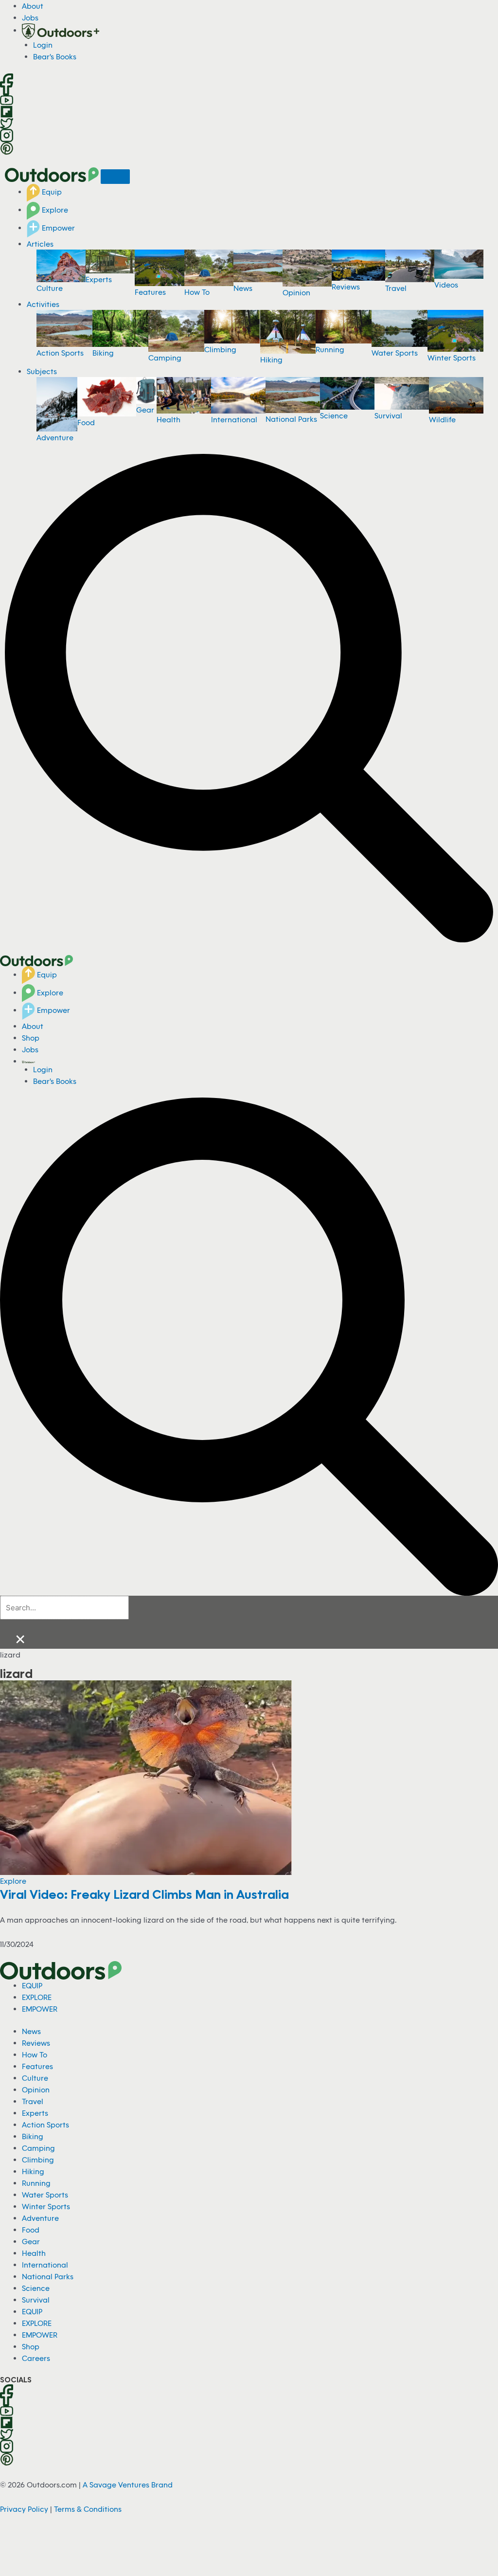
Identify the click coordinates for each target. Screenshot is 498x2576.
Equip (51, 192)
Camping (165, 358)
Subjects (42, 371)
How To (197, 292)
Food (86, 422)
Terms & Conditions (88, 2509)
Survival (388, 415)
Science (334, 415)
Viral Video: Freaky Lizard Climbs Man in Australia (144, 1894)
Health (169, 419)
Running (330, 349)
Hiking (271, 360)
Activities (43, 304)
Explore (54, 210)
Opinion (296, 292)
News (243, 288)
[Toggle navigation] (115, 177)
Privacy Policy (24, 2509)
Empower (57, 228)
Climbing (220, 349)
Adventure (55, 437)
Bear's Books (55, 56)
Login (43, 45)
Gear (145, 410)
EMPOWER (40, 2009)
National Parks (291, 419)
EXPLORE (37, 1997)
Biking (103, 353)
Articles (40, 244)
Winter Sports (452, 358)
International (234, 419)
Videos (446, 285)
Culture (50, 288)
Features (150, 292)
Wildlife (442, 419)
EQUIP (32, 1985)
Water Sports (395, 353)
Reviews (346, 287)
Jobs (30, 18)
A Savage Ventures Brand (128, 2485)
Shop (31, 1038)
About (33, 6)
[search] (64, 1608)
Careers (36, 2358)
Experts (99, 279)
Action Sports (60, 353)
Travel (396, 288)
